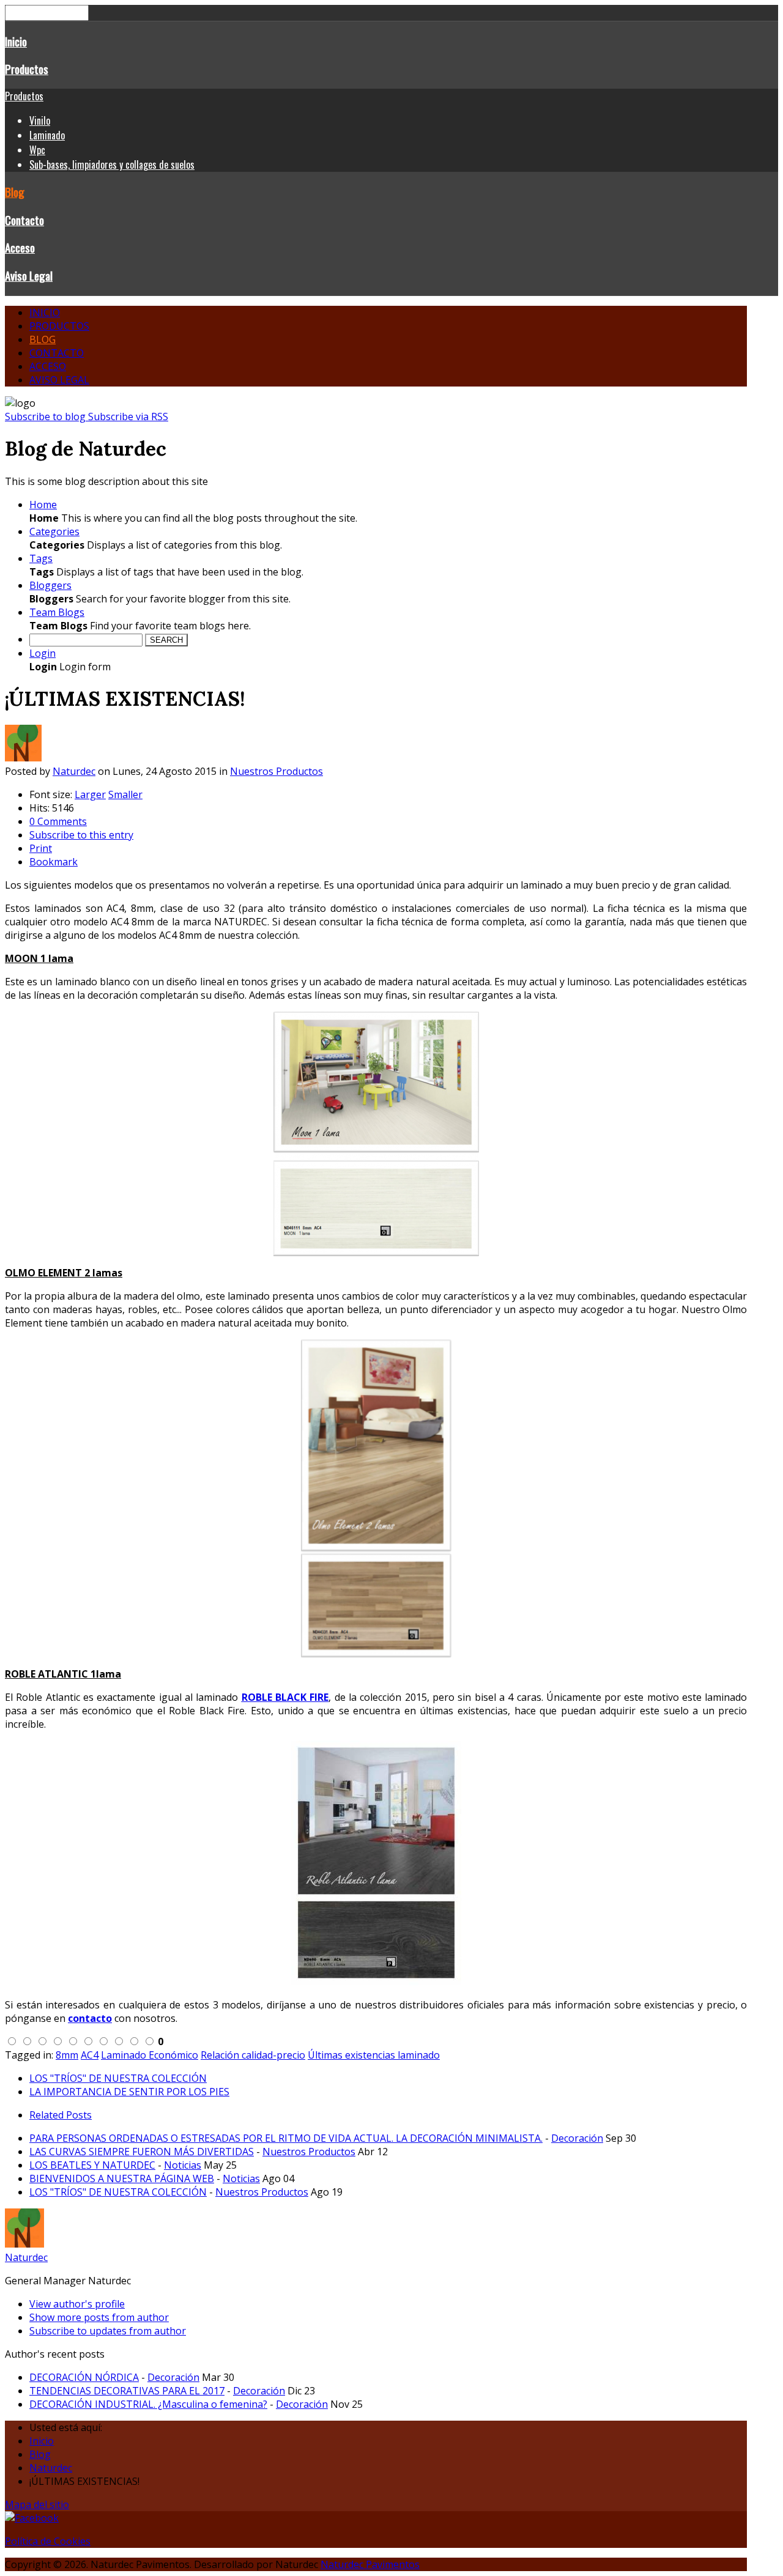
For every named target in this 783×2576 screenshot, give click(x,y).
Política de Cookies (48, 2541)
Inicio (16, 41)
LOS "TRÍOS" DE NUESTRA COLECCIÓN (118, 2078)
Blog (15, 192)
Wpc (37, 150)
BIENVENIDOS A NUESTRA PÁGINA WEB (122, 2178)
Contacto (24, 220)
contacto (90, 2018)
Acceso (20, 247)
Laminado (47, 135)
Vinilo (40, 120)
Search (166, 640)
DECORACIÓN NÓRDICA (84, 2377)
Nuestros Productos (276, 771)
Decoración (577, 2138)
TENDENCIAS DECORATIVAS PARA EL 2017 (127, 2391)
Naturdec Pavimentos (370, 2564)
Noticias (183, 2165)
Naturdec (74, 771)
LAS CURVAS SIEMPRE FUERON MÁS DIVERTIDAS (142, 2152)
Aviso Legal (29, 276)
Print (41, 848)
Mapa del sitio (37, 2504)
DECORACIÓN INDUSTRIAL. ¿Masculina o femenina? (148, 2404)
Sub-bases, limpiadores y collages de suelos (112, 165)
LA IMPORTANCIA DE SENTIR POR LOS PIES (129, 2092)
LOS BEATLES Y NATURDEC (92, 2165)
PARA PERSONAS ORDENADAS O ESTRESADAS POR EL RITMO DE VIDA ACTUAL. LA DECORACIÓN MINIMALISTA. (286, 2138)
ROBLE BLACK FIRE (285, 1697)
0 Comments (58, 821)
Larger (90, 794)
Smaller (125, 794)
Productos (27, 69)
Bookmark (54, 862)
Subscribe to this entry (81, 835)
